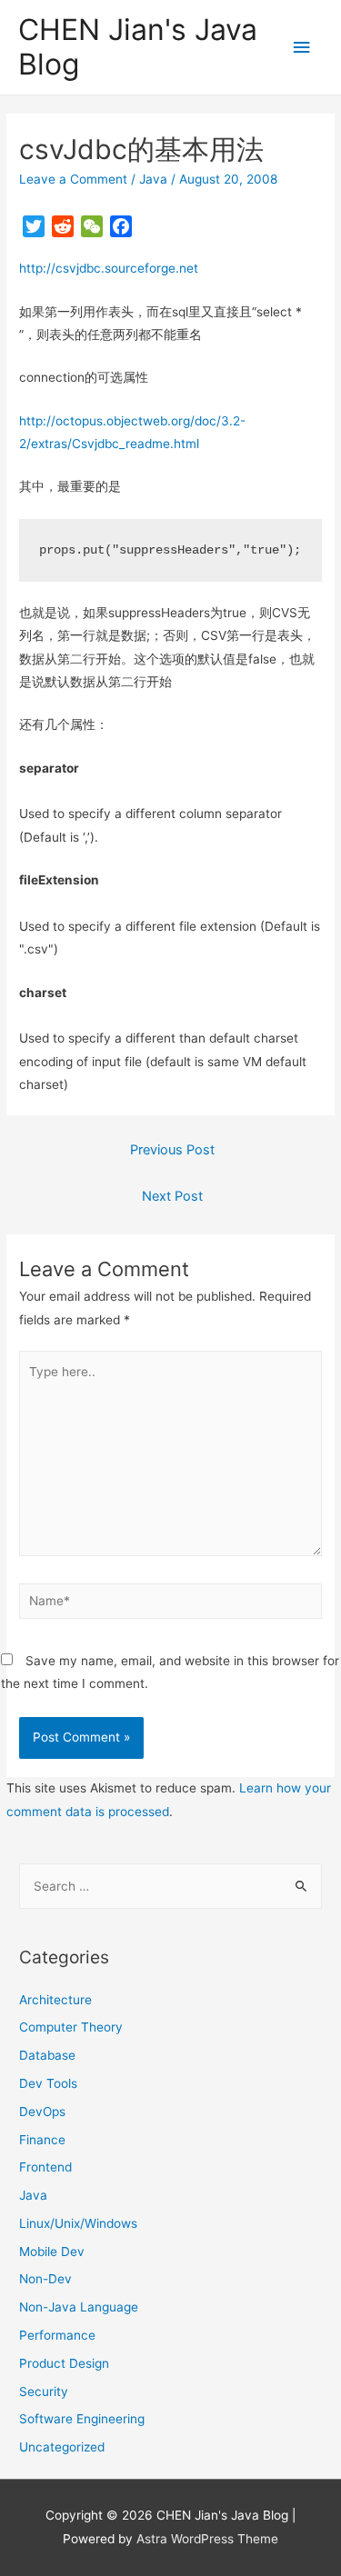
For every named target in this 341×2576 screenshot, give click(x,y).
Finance (42, 2140)
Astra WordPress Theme (207, 2539)
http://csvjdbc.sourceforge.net (109, 268)
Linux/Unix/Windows (78, 2223)
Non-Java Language (79, 2307)
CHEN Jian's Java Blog (138, 47)
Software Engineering (82, 2419)
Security (44, 2391)
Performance (57, 2335)
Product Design (64, 2363)
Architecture (55, 2000)
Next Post (172, 1196)
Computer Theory (71, 2027)
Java (153, 179)
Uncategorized (62, 2447)
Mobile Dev (52, 2252)
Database (47, 2055)
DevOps (42, 2112)
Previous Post (172, 1150)
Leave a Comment (73, 179)
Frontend (45, 2167)
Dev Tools (48, 2083)
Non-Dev (45, 2279)
